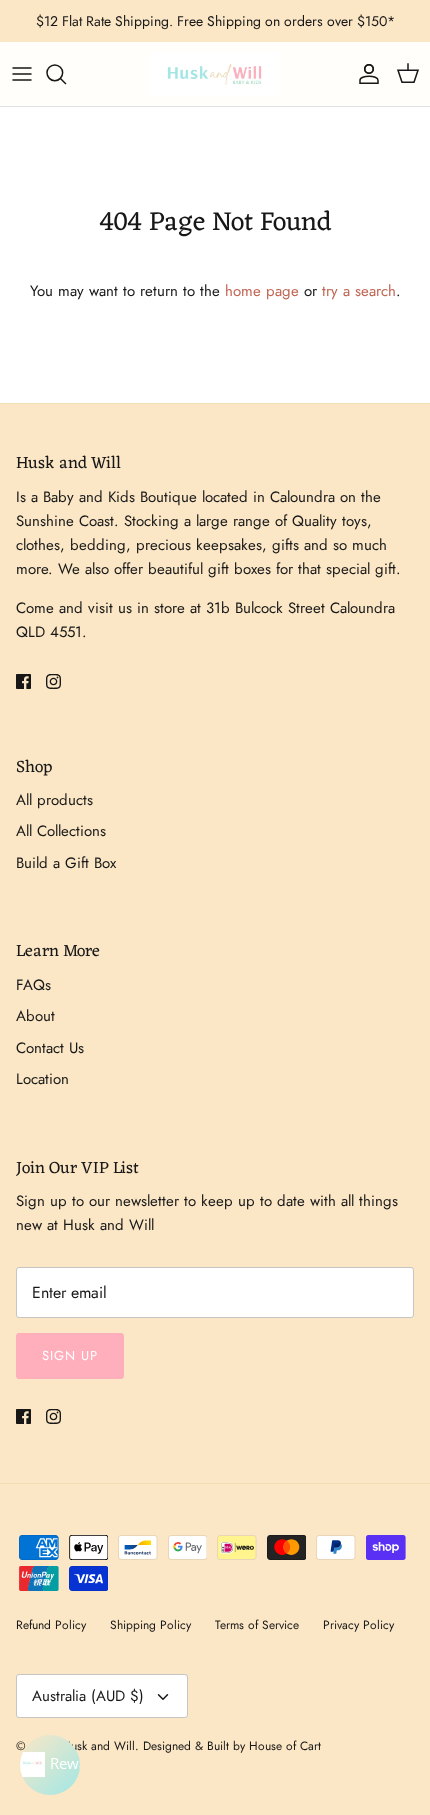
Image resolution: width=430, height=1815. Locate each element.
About (35, 1016)
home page (262, 291)
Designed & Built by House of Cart (232, 1746)
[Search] (66, 74)
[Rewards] (50, 1765)
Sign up (70, 1355)
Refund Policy (51, 1625)
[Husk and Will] (215, 74)
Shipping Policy (150, 1625)
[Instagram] (53, 681)
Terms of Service (257, 1625)
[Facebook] (23, 681)
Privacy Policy (358, 1625)
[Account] (364, 74)
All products (54, 800)
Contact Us (50, 1048)
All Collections (61, 831)
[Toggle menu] (22, 74)
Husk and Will (98, 1746)
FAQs (33, 985)
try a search (359, 291)
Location (42, 1079)
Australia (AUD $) (88, 1696)
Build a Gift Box (66, 863)
